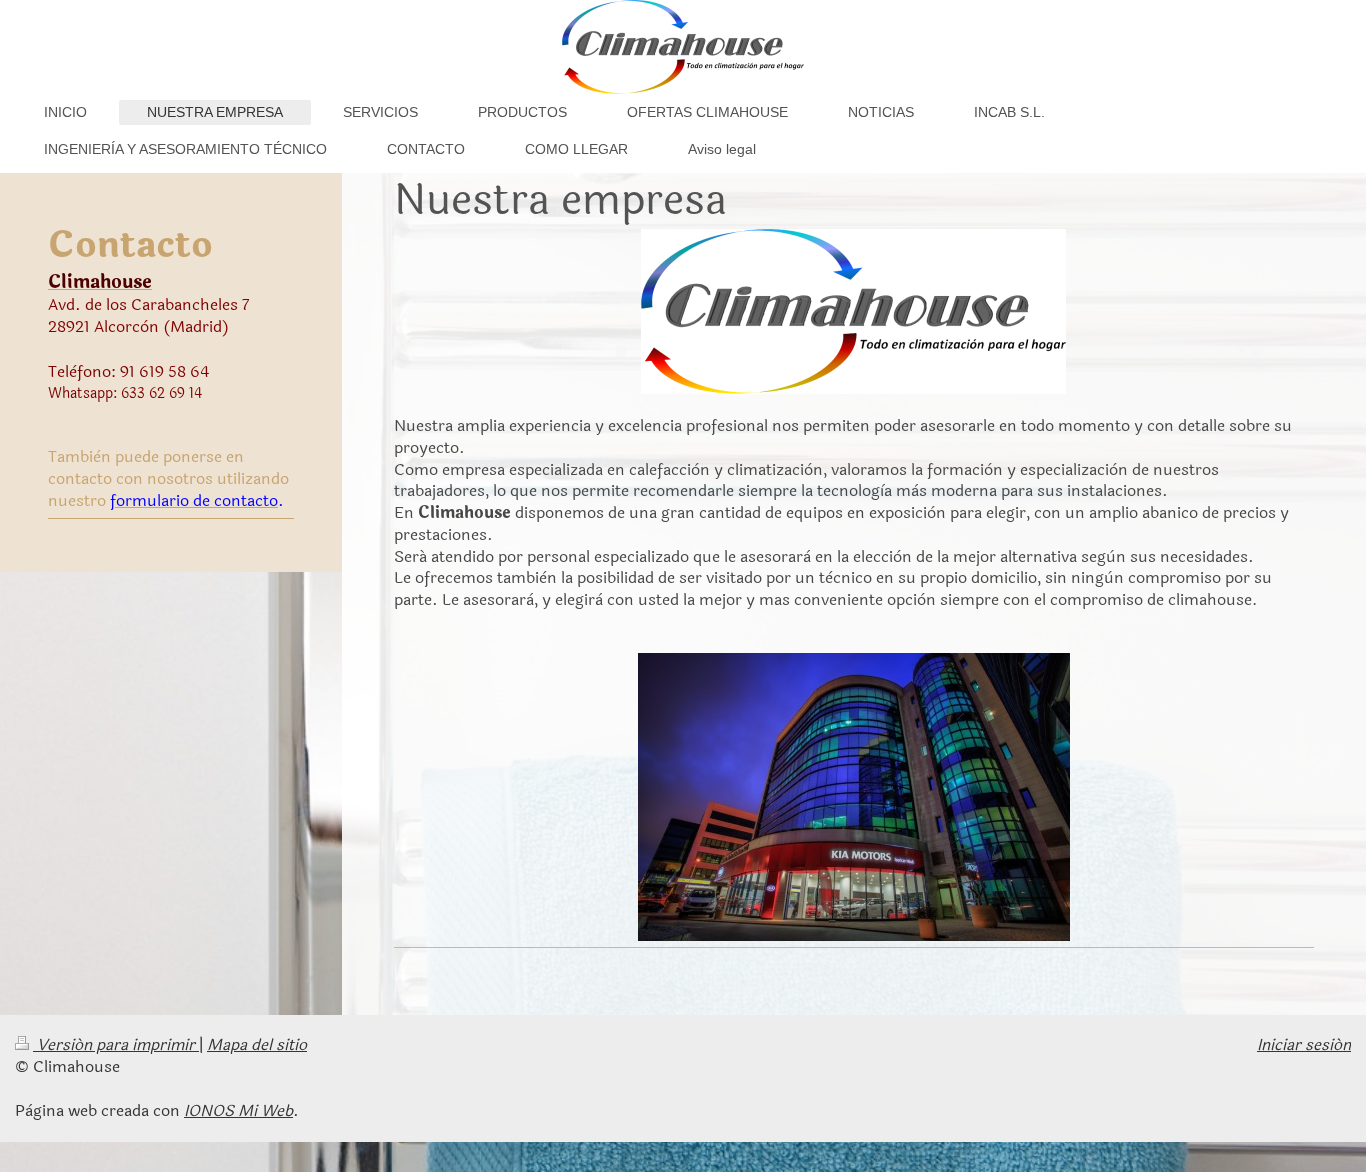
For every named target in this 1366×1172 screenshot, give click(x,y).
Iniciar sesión (1304, 1045)
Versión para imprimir (116, 1045)
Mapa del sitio (257, 1045)
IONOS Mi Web (238, 1111)
